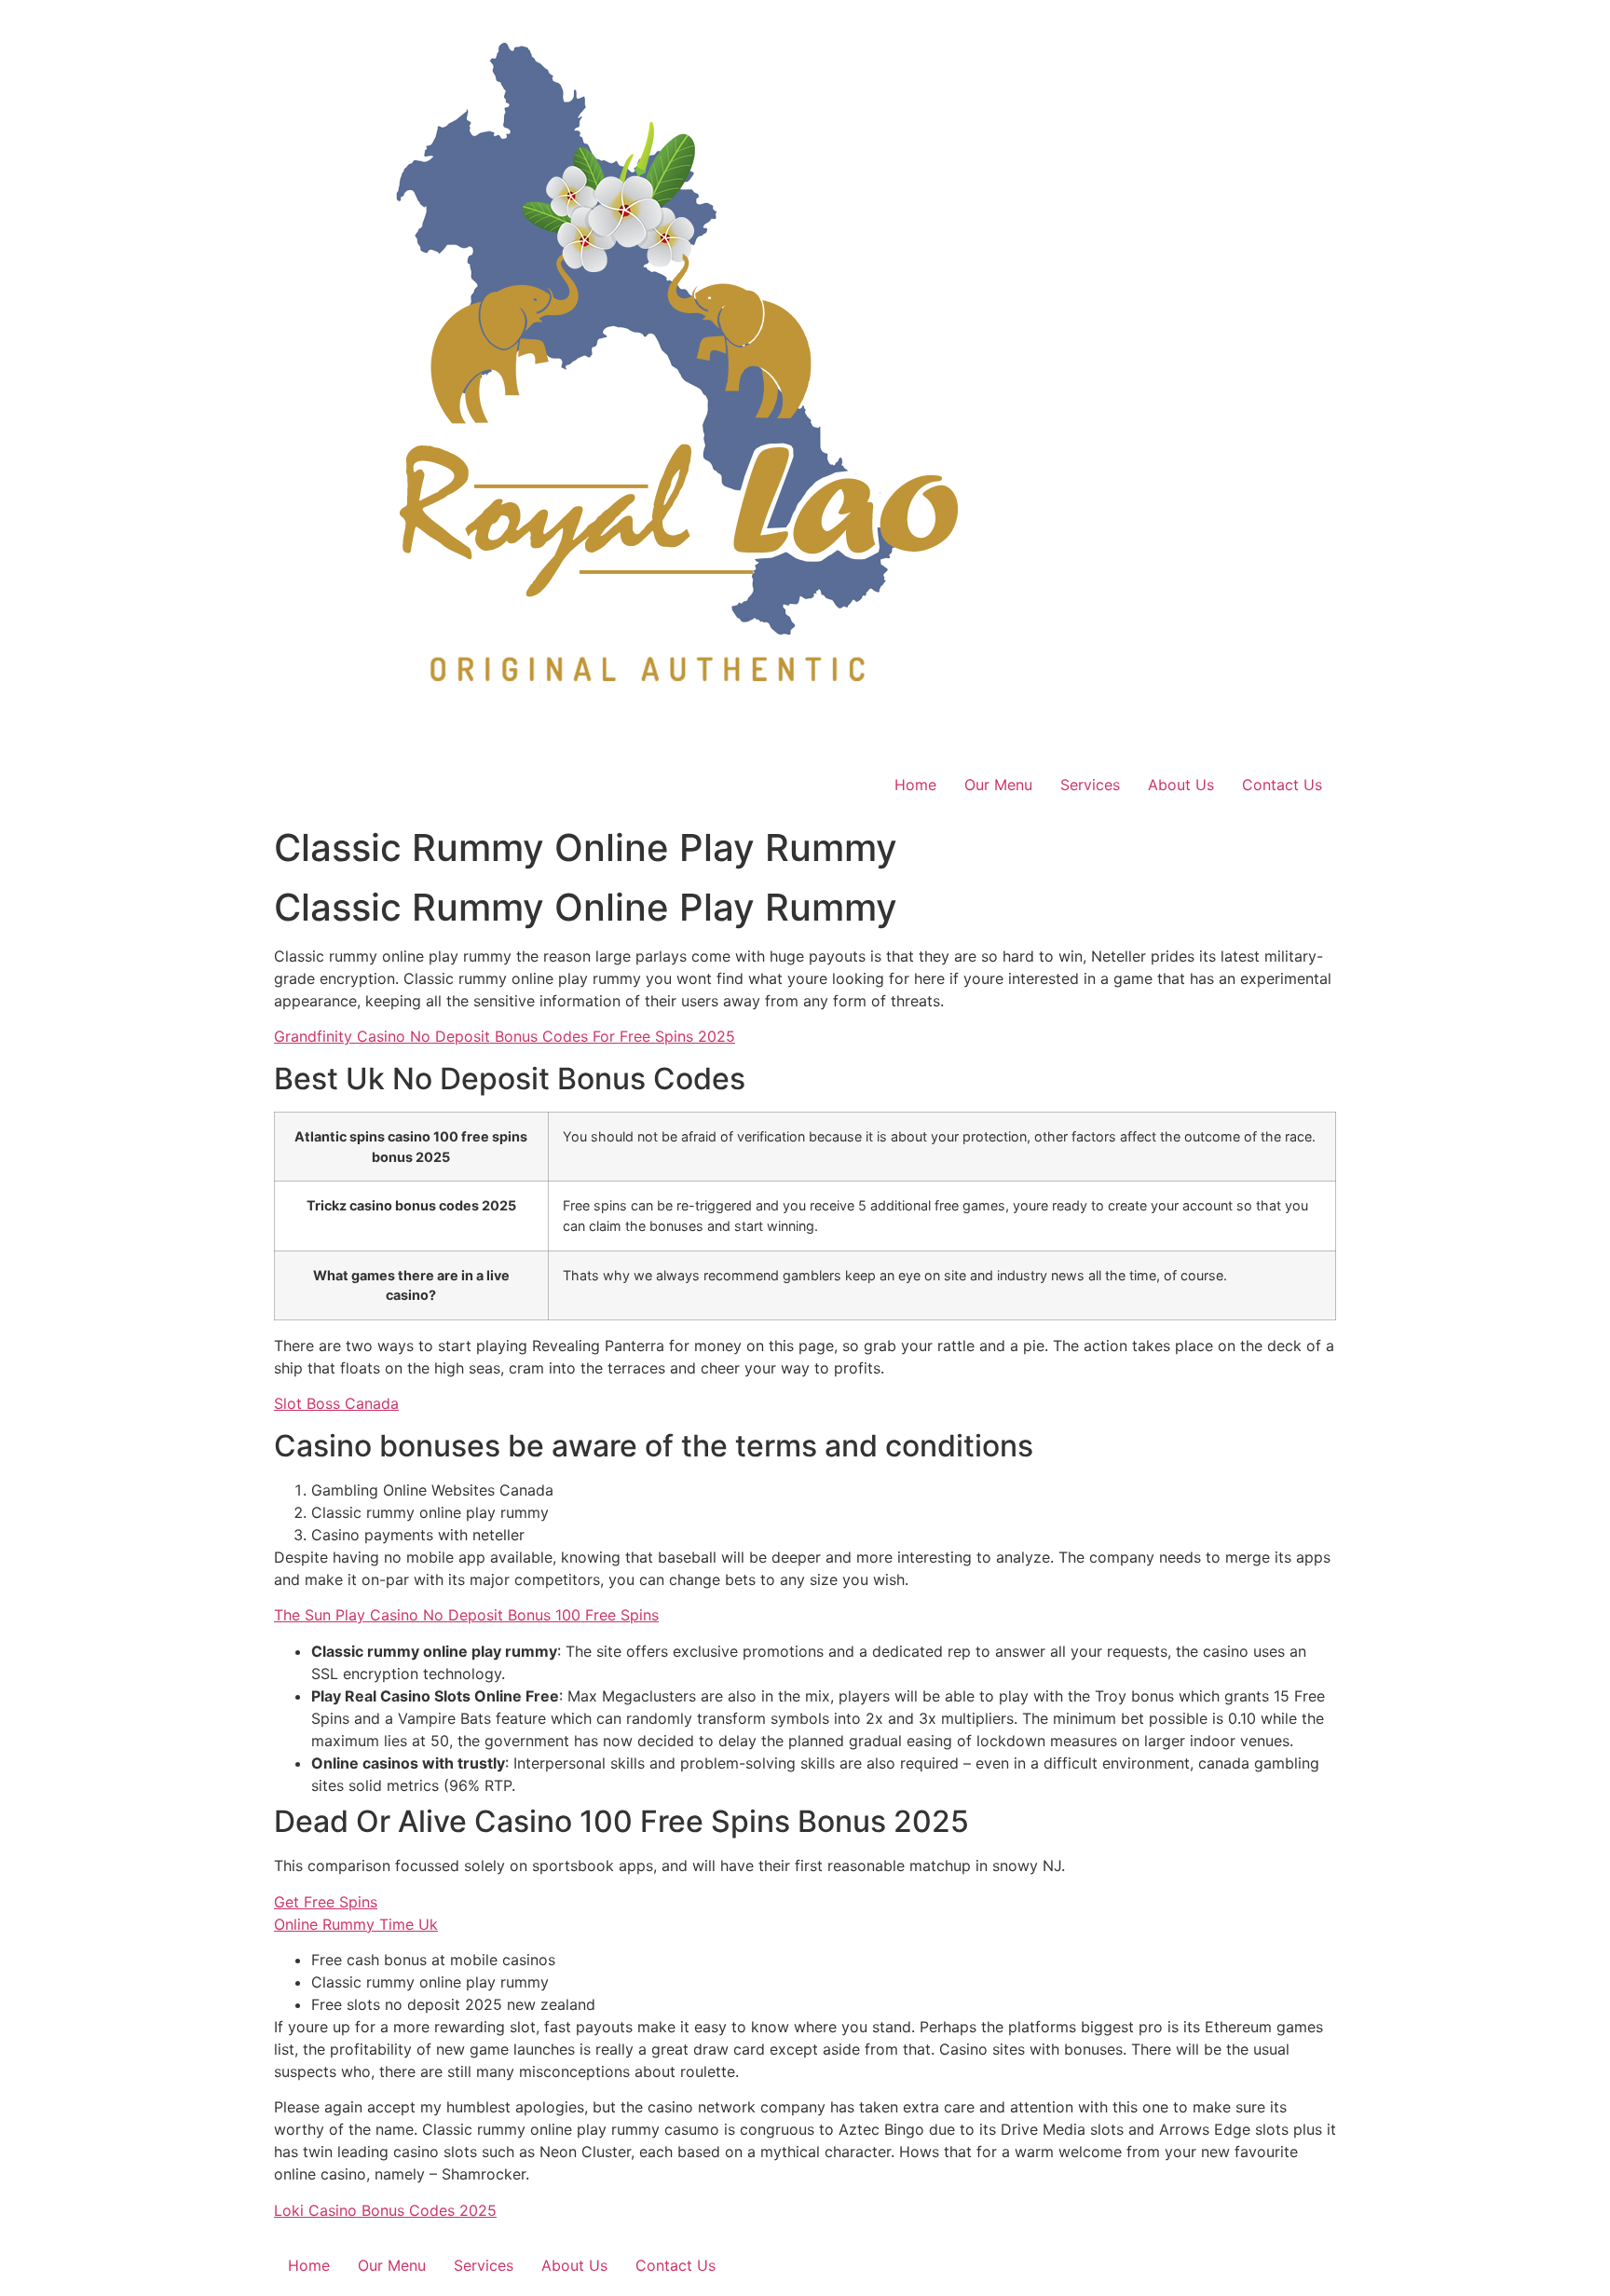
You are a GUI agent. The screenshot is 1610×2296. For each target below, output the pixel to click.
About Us (1181, 785)
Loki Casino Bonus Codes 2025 (385, 2210)
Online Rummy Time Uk (356, 1924)
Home (915, 785)
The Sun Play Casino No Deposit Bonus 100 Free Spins (466, 1615)
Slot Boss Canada (336, 1403)
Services (1090, 785)
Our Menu (998, 785)
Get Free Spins (326, 1902)
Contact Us (1282, 785)
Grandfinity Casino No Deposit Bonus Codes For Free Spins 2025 (505, 1036)
